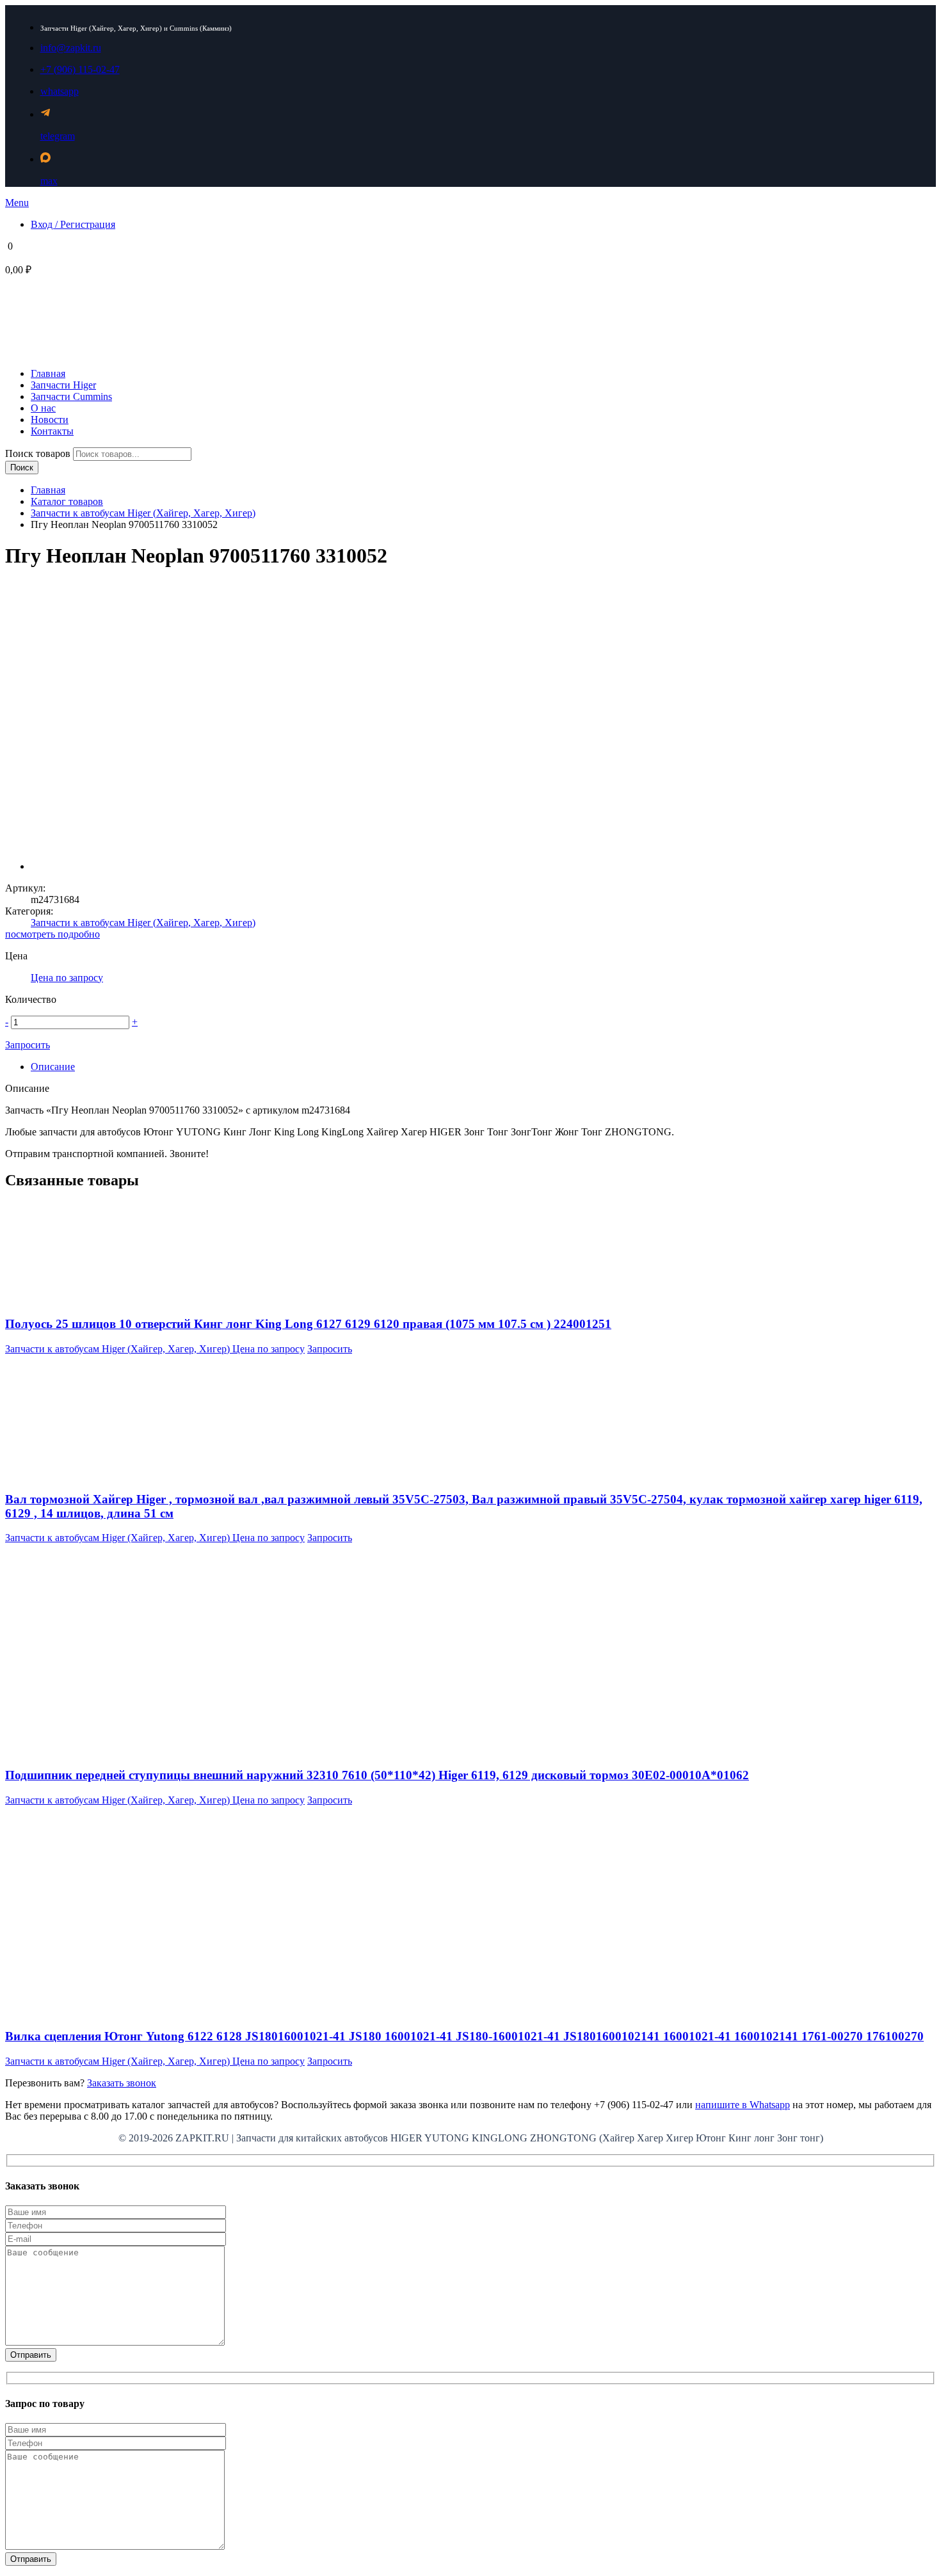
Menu (17, 203)
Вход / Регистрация (73, 224)
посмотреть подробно (52, 934)
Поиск (22, 468)
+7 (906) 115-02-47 (80, 69)
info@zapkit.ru (71, 48)
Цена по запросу (67, 978)
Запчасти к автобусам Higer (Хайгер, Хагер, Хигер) (143, 513)
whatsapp (60, 91)
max (49, 181)
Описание (53, 1067)
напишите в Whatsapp (743, 2105)
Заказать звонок (122, 2083)
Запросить (28, 1045)
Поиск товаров (39, 453)
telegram (58, 136)
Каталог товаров (67, 501)
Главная (48, 490)
